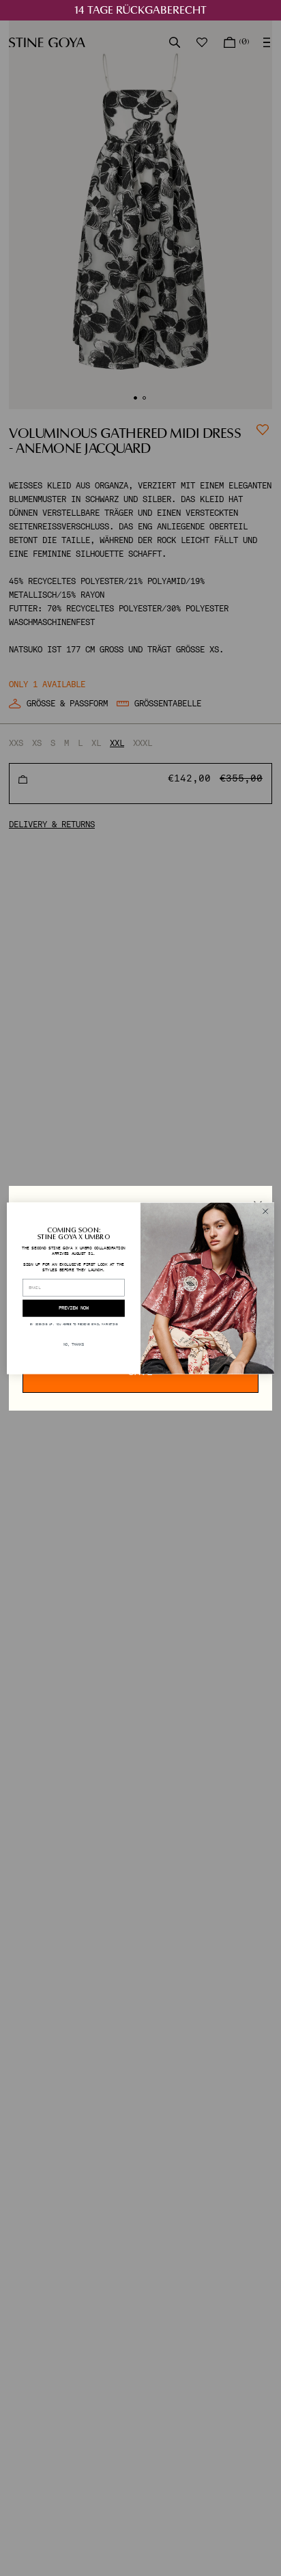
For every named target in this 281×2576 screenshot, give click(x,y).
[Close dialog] (265, 1211)
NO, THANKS (74, 1344)
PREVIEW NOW (74, 1308)
